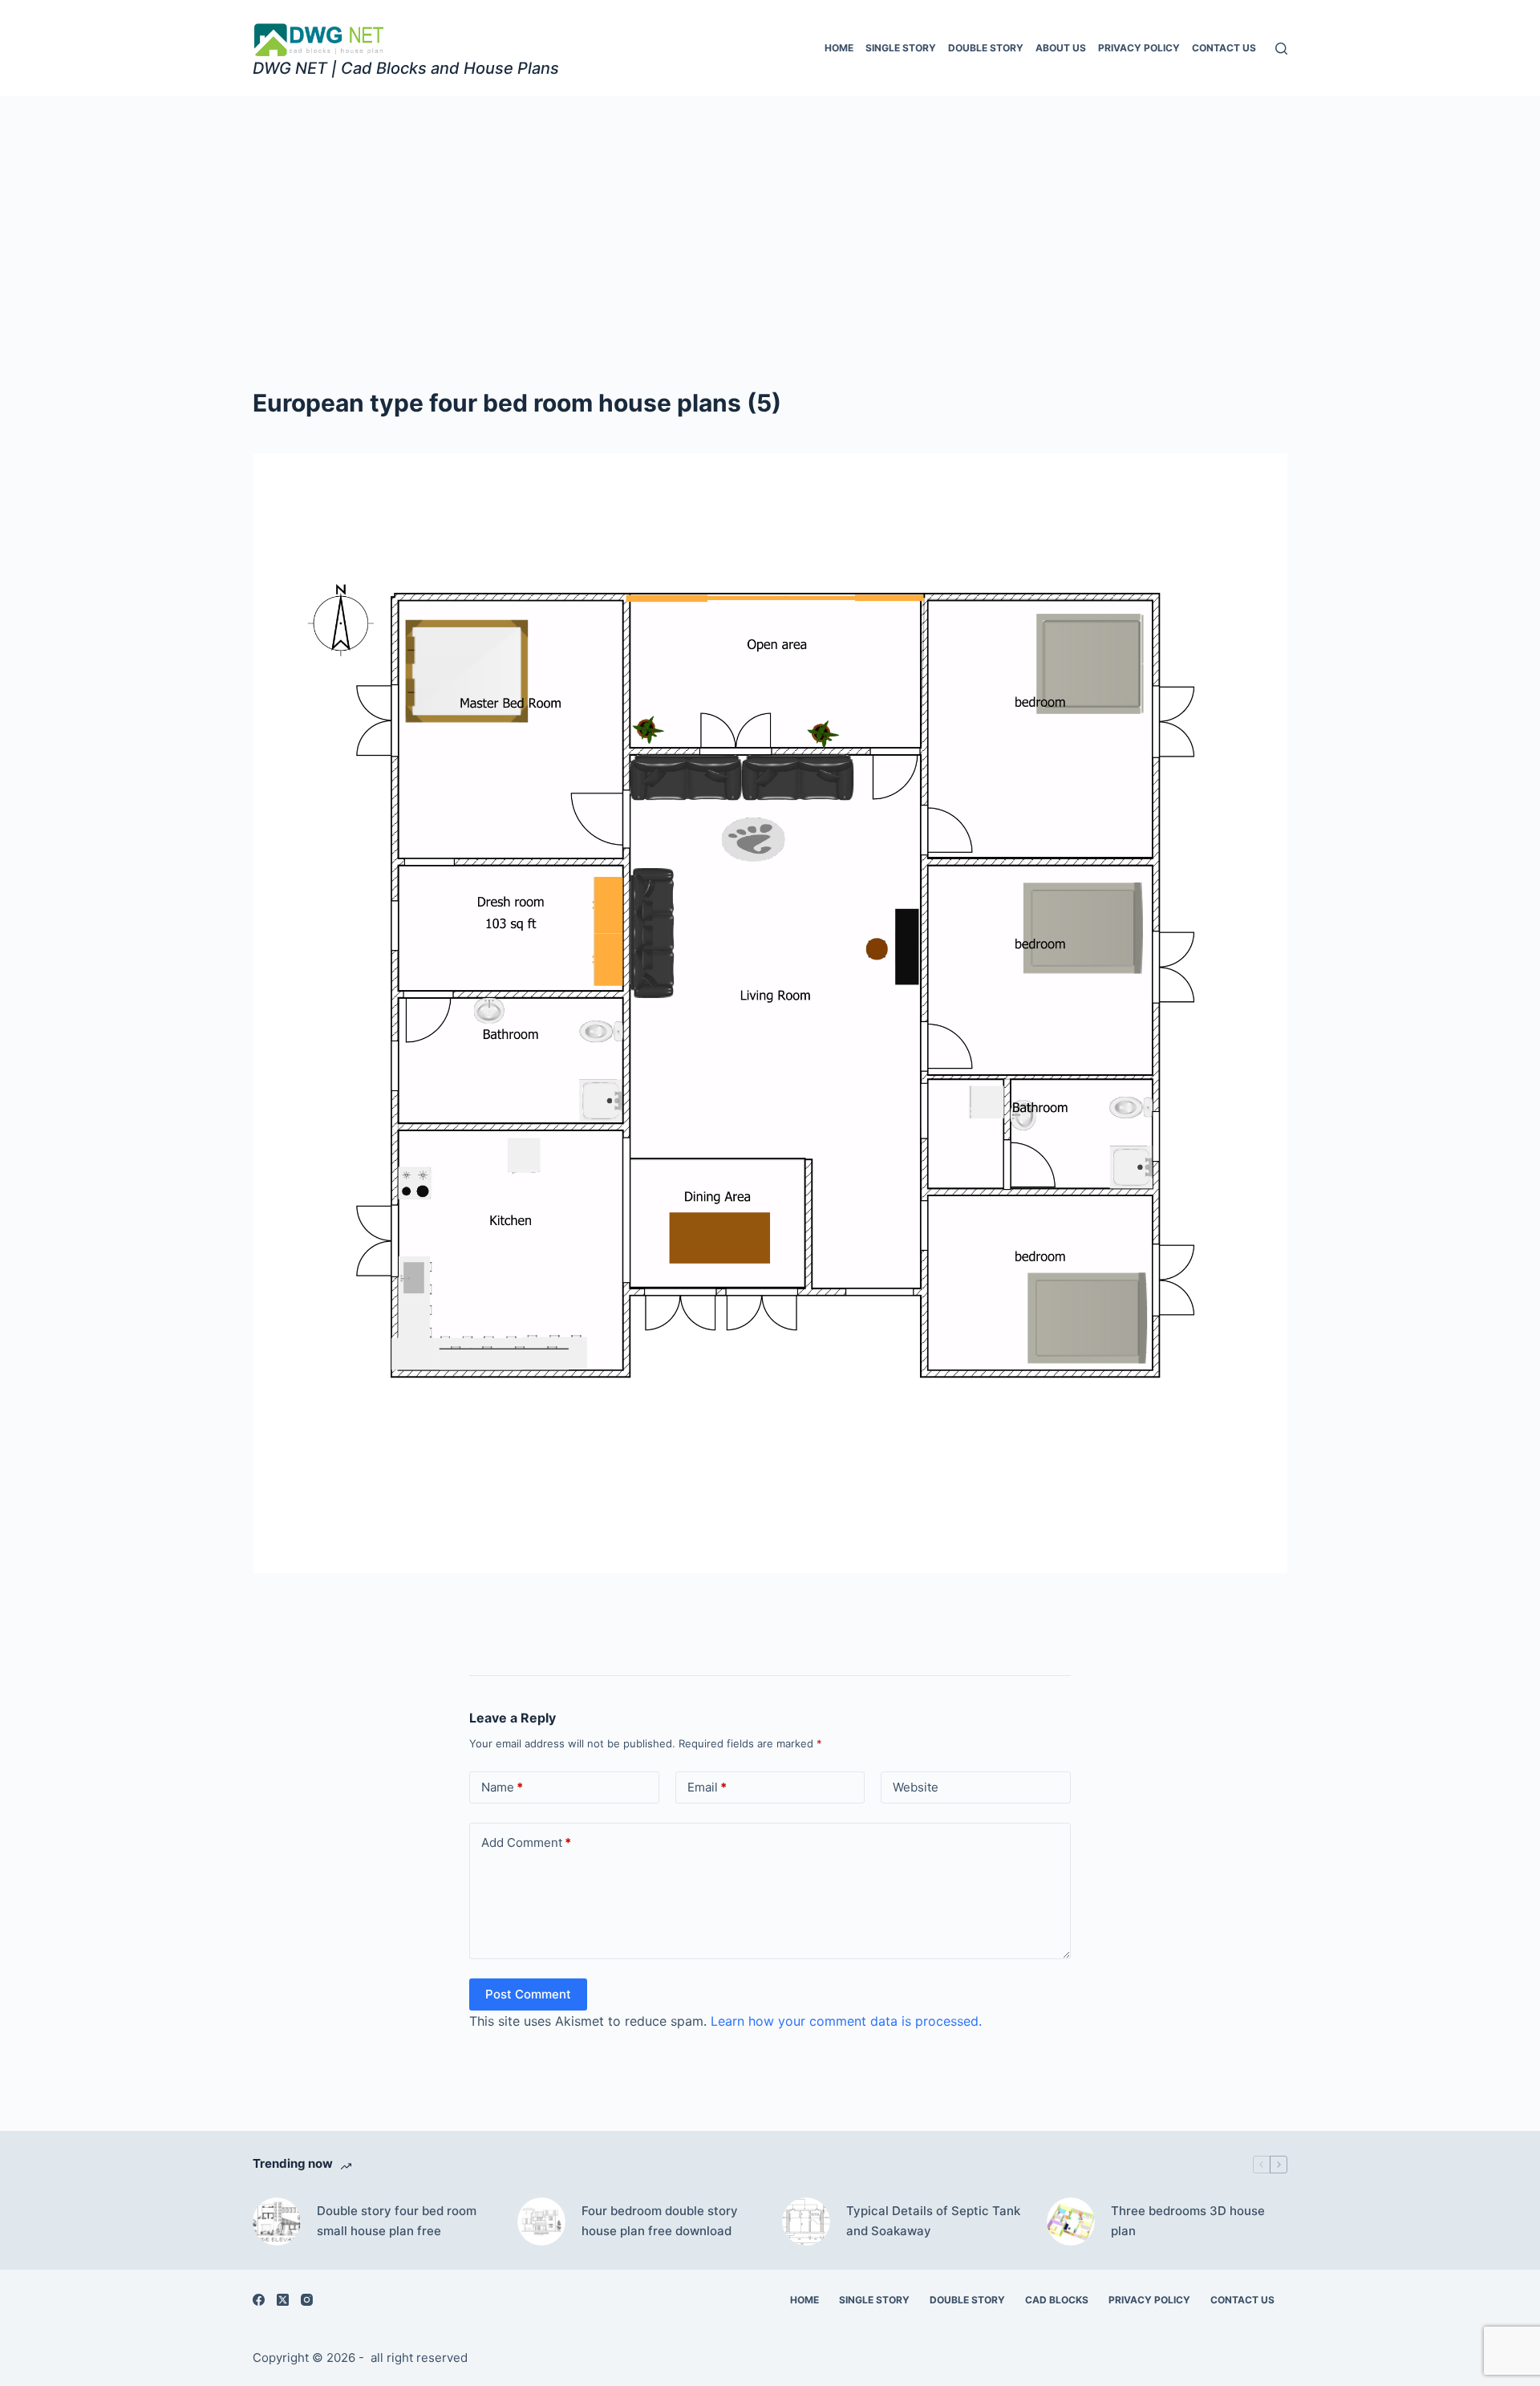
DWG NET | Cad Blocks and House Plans (406, 68)
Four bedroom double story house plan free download (660, 2221)
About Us (1061, 48)
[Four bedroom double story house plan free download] (541, 2222)
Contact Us (1224, 48)
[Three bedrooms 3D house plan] (1071, 2222)
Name (502, 1787)
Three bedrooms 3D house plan (1188, 2221)
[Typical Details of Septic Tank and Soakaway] (806, 2222)
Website (916, 1787)
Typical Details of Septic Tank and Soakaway (933, 2221)
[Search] (1281, 49)
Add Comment (526, 1842)
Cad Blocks (1057, 2300)
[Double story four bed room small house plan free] (277, 2222)
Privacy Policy (1139, 48)
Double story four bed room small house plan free (397, 2221)
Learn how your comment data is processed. (846, 2021)
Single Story (901, 48)
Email (707, 1787)
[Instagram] (307, 2300)
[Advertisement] (770, 217)
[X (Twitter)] (283, 2300)
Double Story (986, 48)
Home (839, 48)
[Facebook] (259, 2300)
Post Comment (528, 1994)
